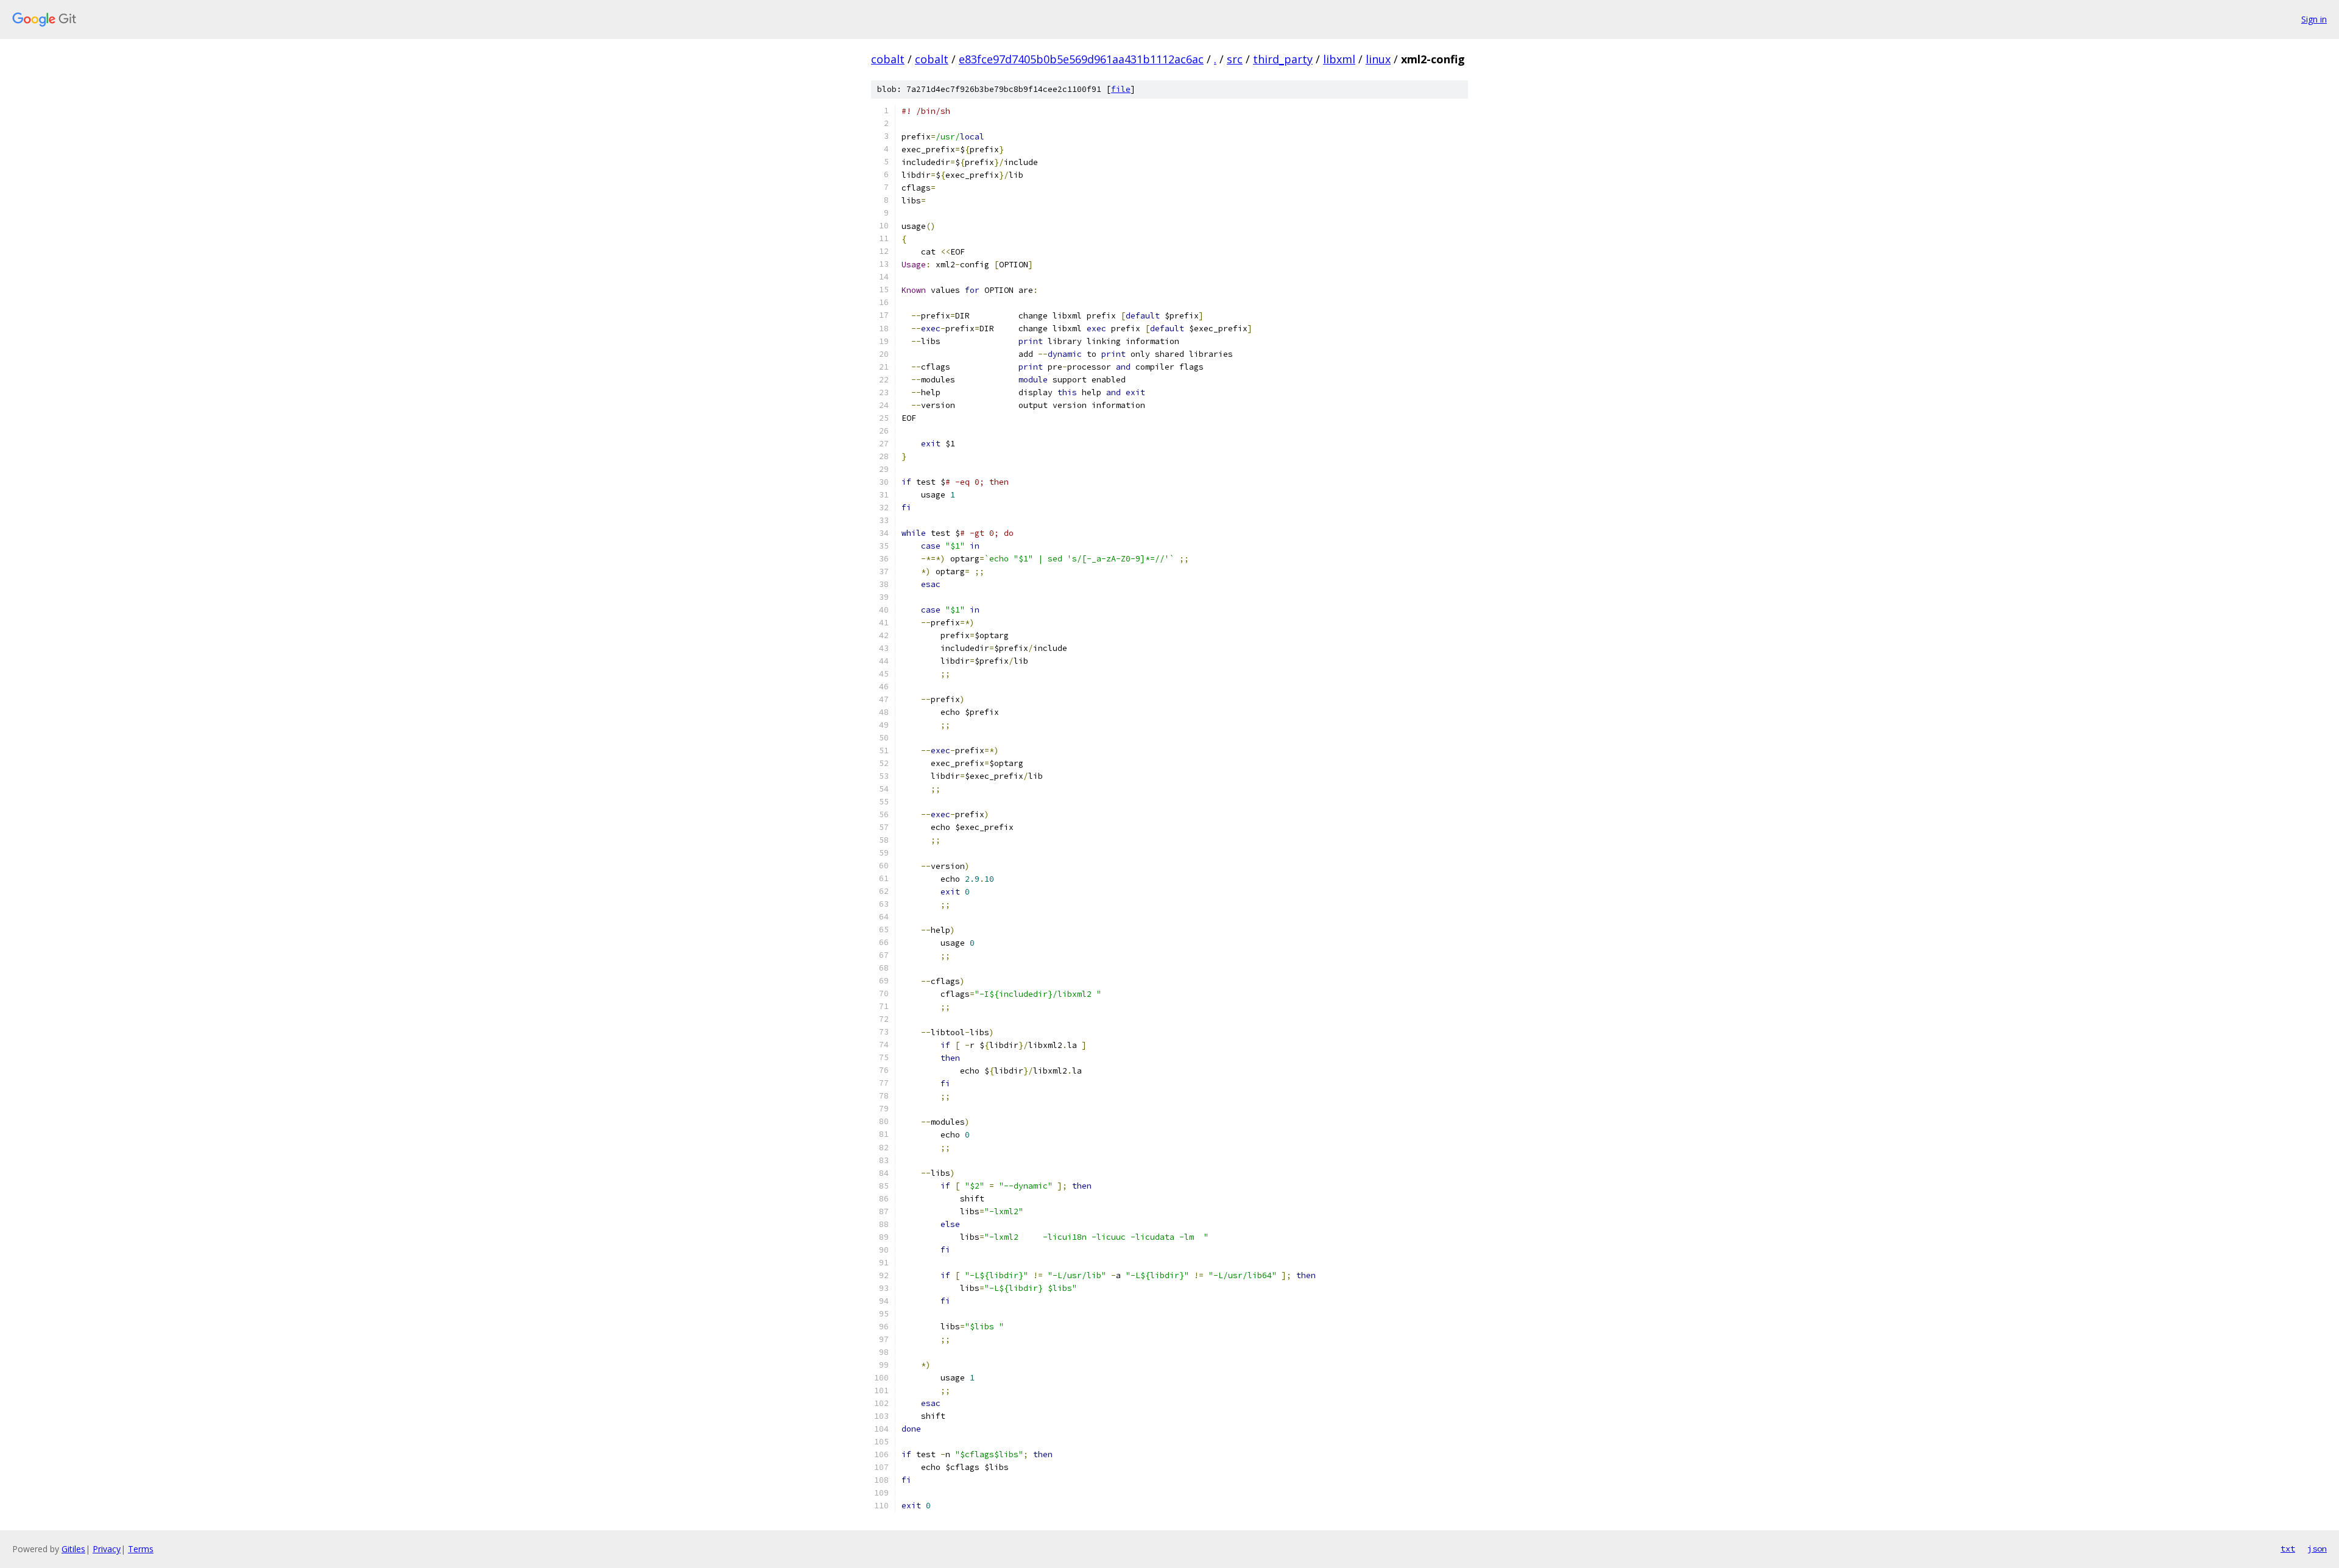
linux (1378, 59)
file (1121, 89)
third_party (1283, 59)
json (2317, 1549)
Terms (141, 1549)
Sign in (2314, 19)
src (1235, 59)
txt (2288, 1549)
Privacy (107, 1549)
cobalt (888, 59)
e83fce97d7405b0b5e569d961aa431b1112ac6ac (1081, 59)
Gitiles (73, 1549)
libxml (1339, 59)
